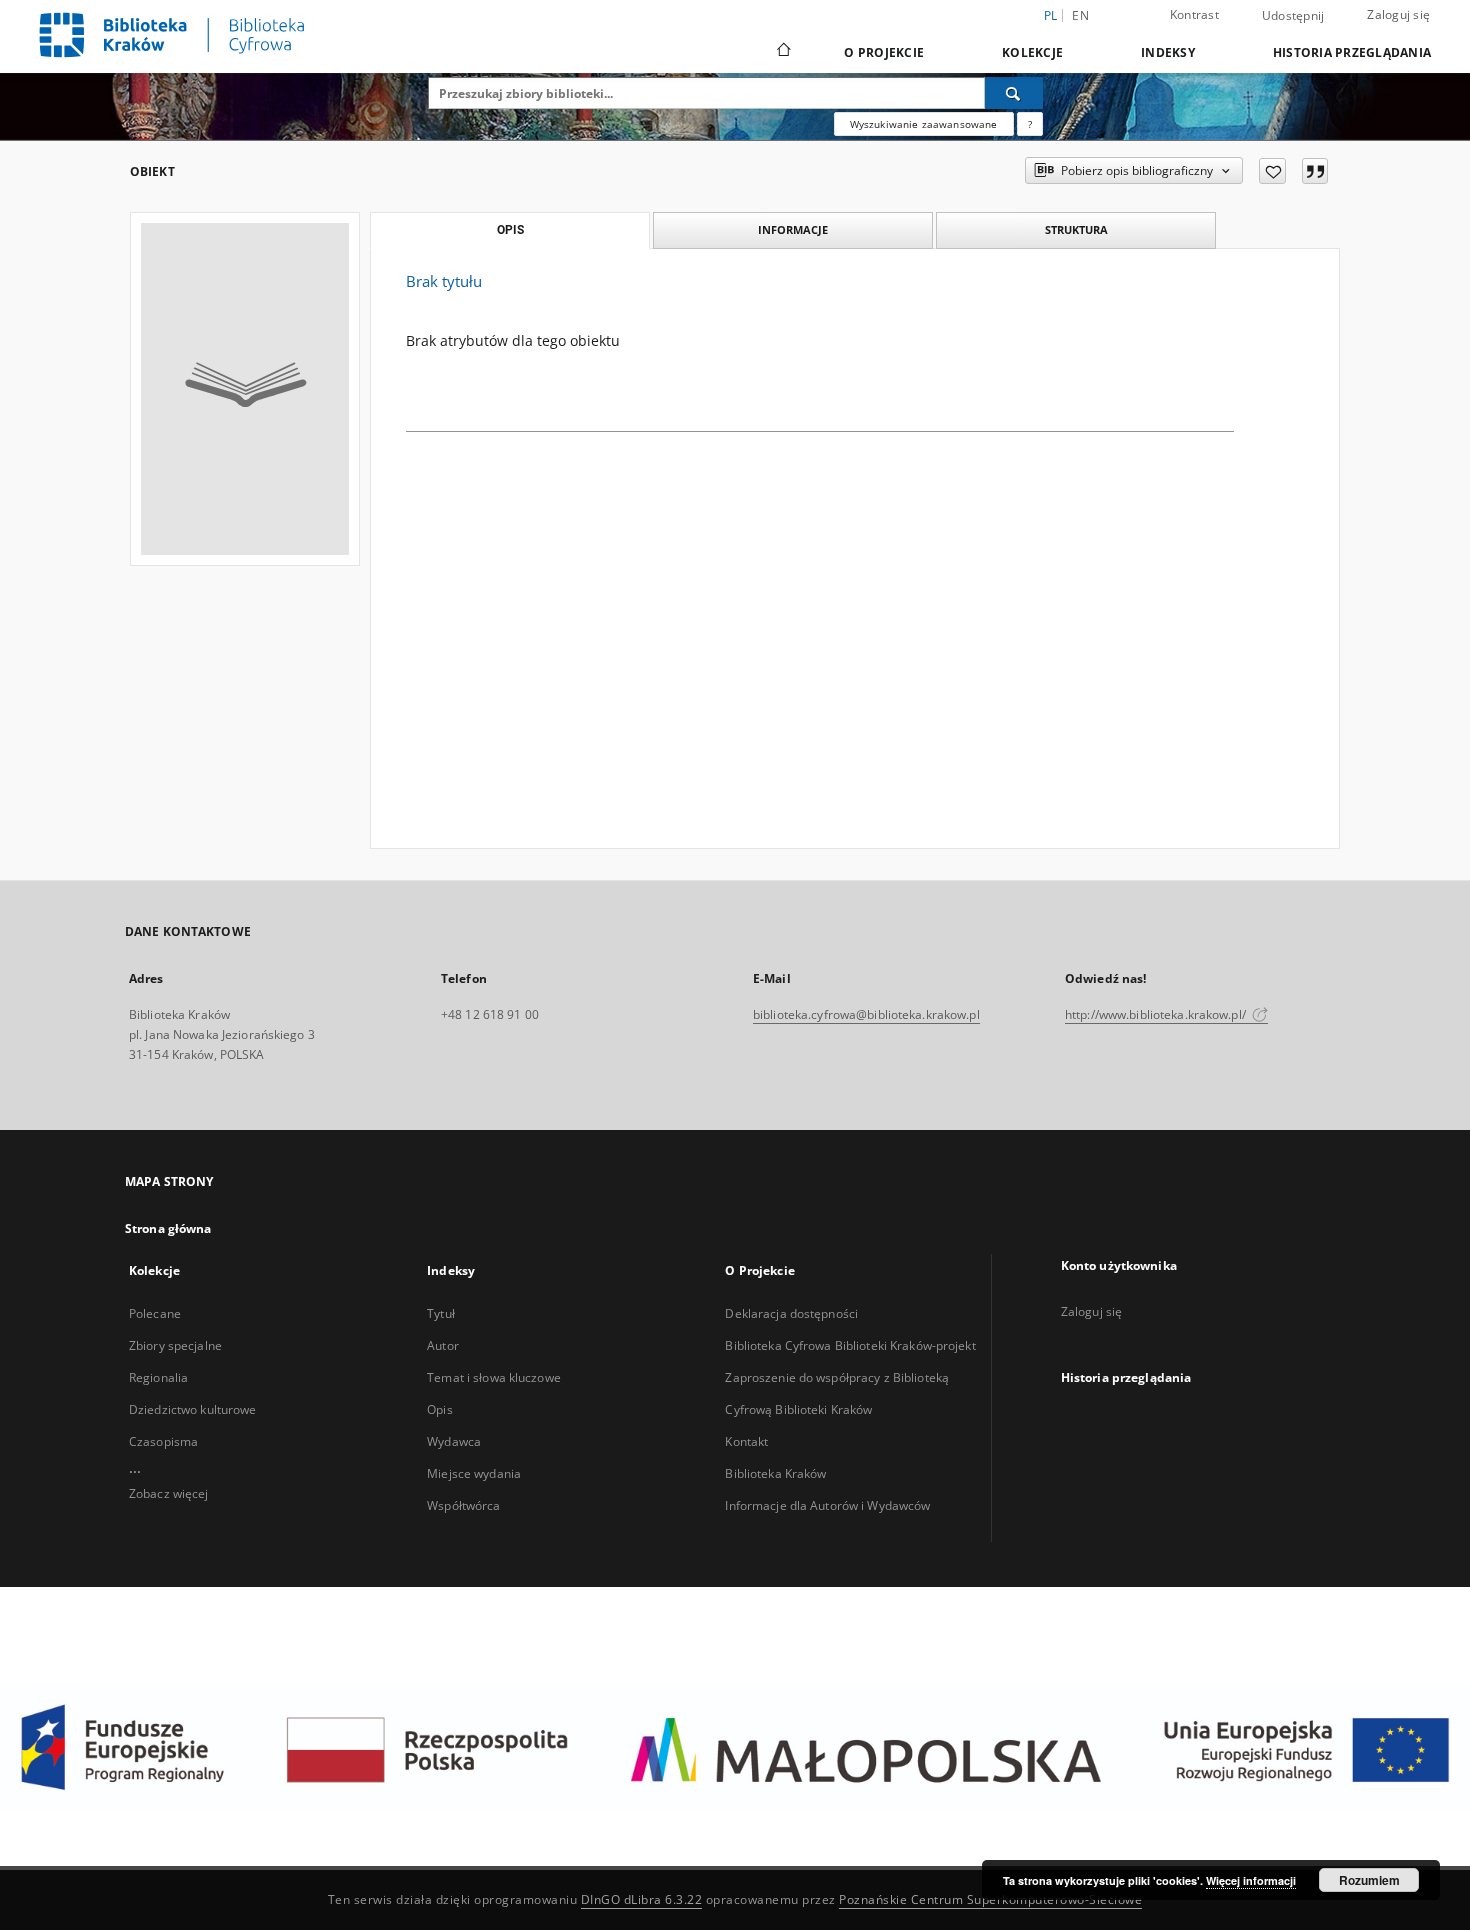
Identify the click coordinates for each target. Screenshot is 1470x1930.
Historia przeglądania (1352, 52)
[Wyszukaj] (1014, 93)
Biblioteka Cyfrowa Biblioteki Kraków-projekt (850, 1345)
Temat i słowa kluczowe (494, 1377)
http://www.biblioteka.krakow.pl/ (1157, 1014)
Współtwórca (463, 1505)
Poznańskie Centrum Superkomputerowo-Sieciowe (990, 1899)
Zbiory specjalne (175, 1345)
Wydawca (454, 1441)
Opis (439, 1409)
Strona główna (168, 1228)
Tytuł (441, 1313)
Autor (443, 1345)
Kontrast (1194, 14)
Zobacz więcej (169, 1493)
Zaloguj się (1398, 14)
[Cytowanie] (1315, 171)
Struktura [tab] (1076, 229)
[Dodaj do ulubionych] (1272, 171)
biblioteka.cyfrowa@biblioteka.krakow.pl (866, 1014)
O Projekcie (884, 52)
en (1080, 15)
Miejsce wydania (474, 1473)
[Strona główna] (782, 52)
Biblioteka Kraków (775, 1473)
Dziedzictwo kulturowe (193, 1409)
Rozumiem (1369, 1880)
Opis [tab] (510, 230)
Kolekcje (1032, 52)
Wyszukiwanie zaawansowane (924, 124)
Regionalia (158, 1377)
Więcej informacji (1251, 1880)
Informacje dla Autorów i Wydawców (827, 1505)
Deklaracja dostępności (791, 1313)
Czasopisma (163, 1441)
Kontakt (746, 1441)
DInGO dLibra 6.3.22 (642, 1899)
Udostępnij (1293, 16)
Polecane (155, 1313)
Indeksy (1168, 52)
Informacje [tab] (793, 229)
